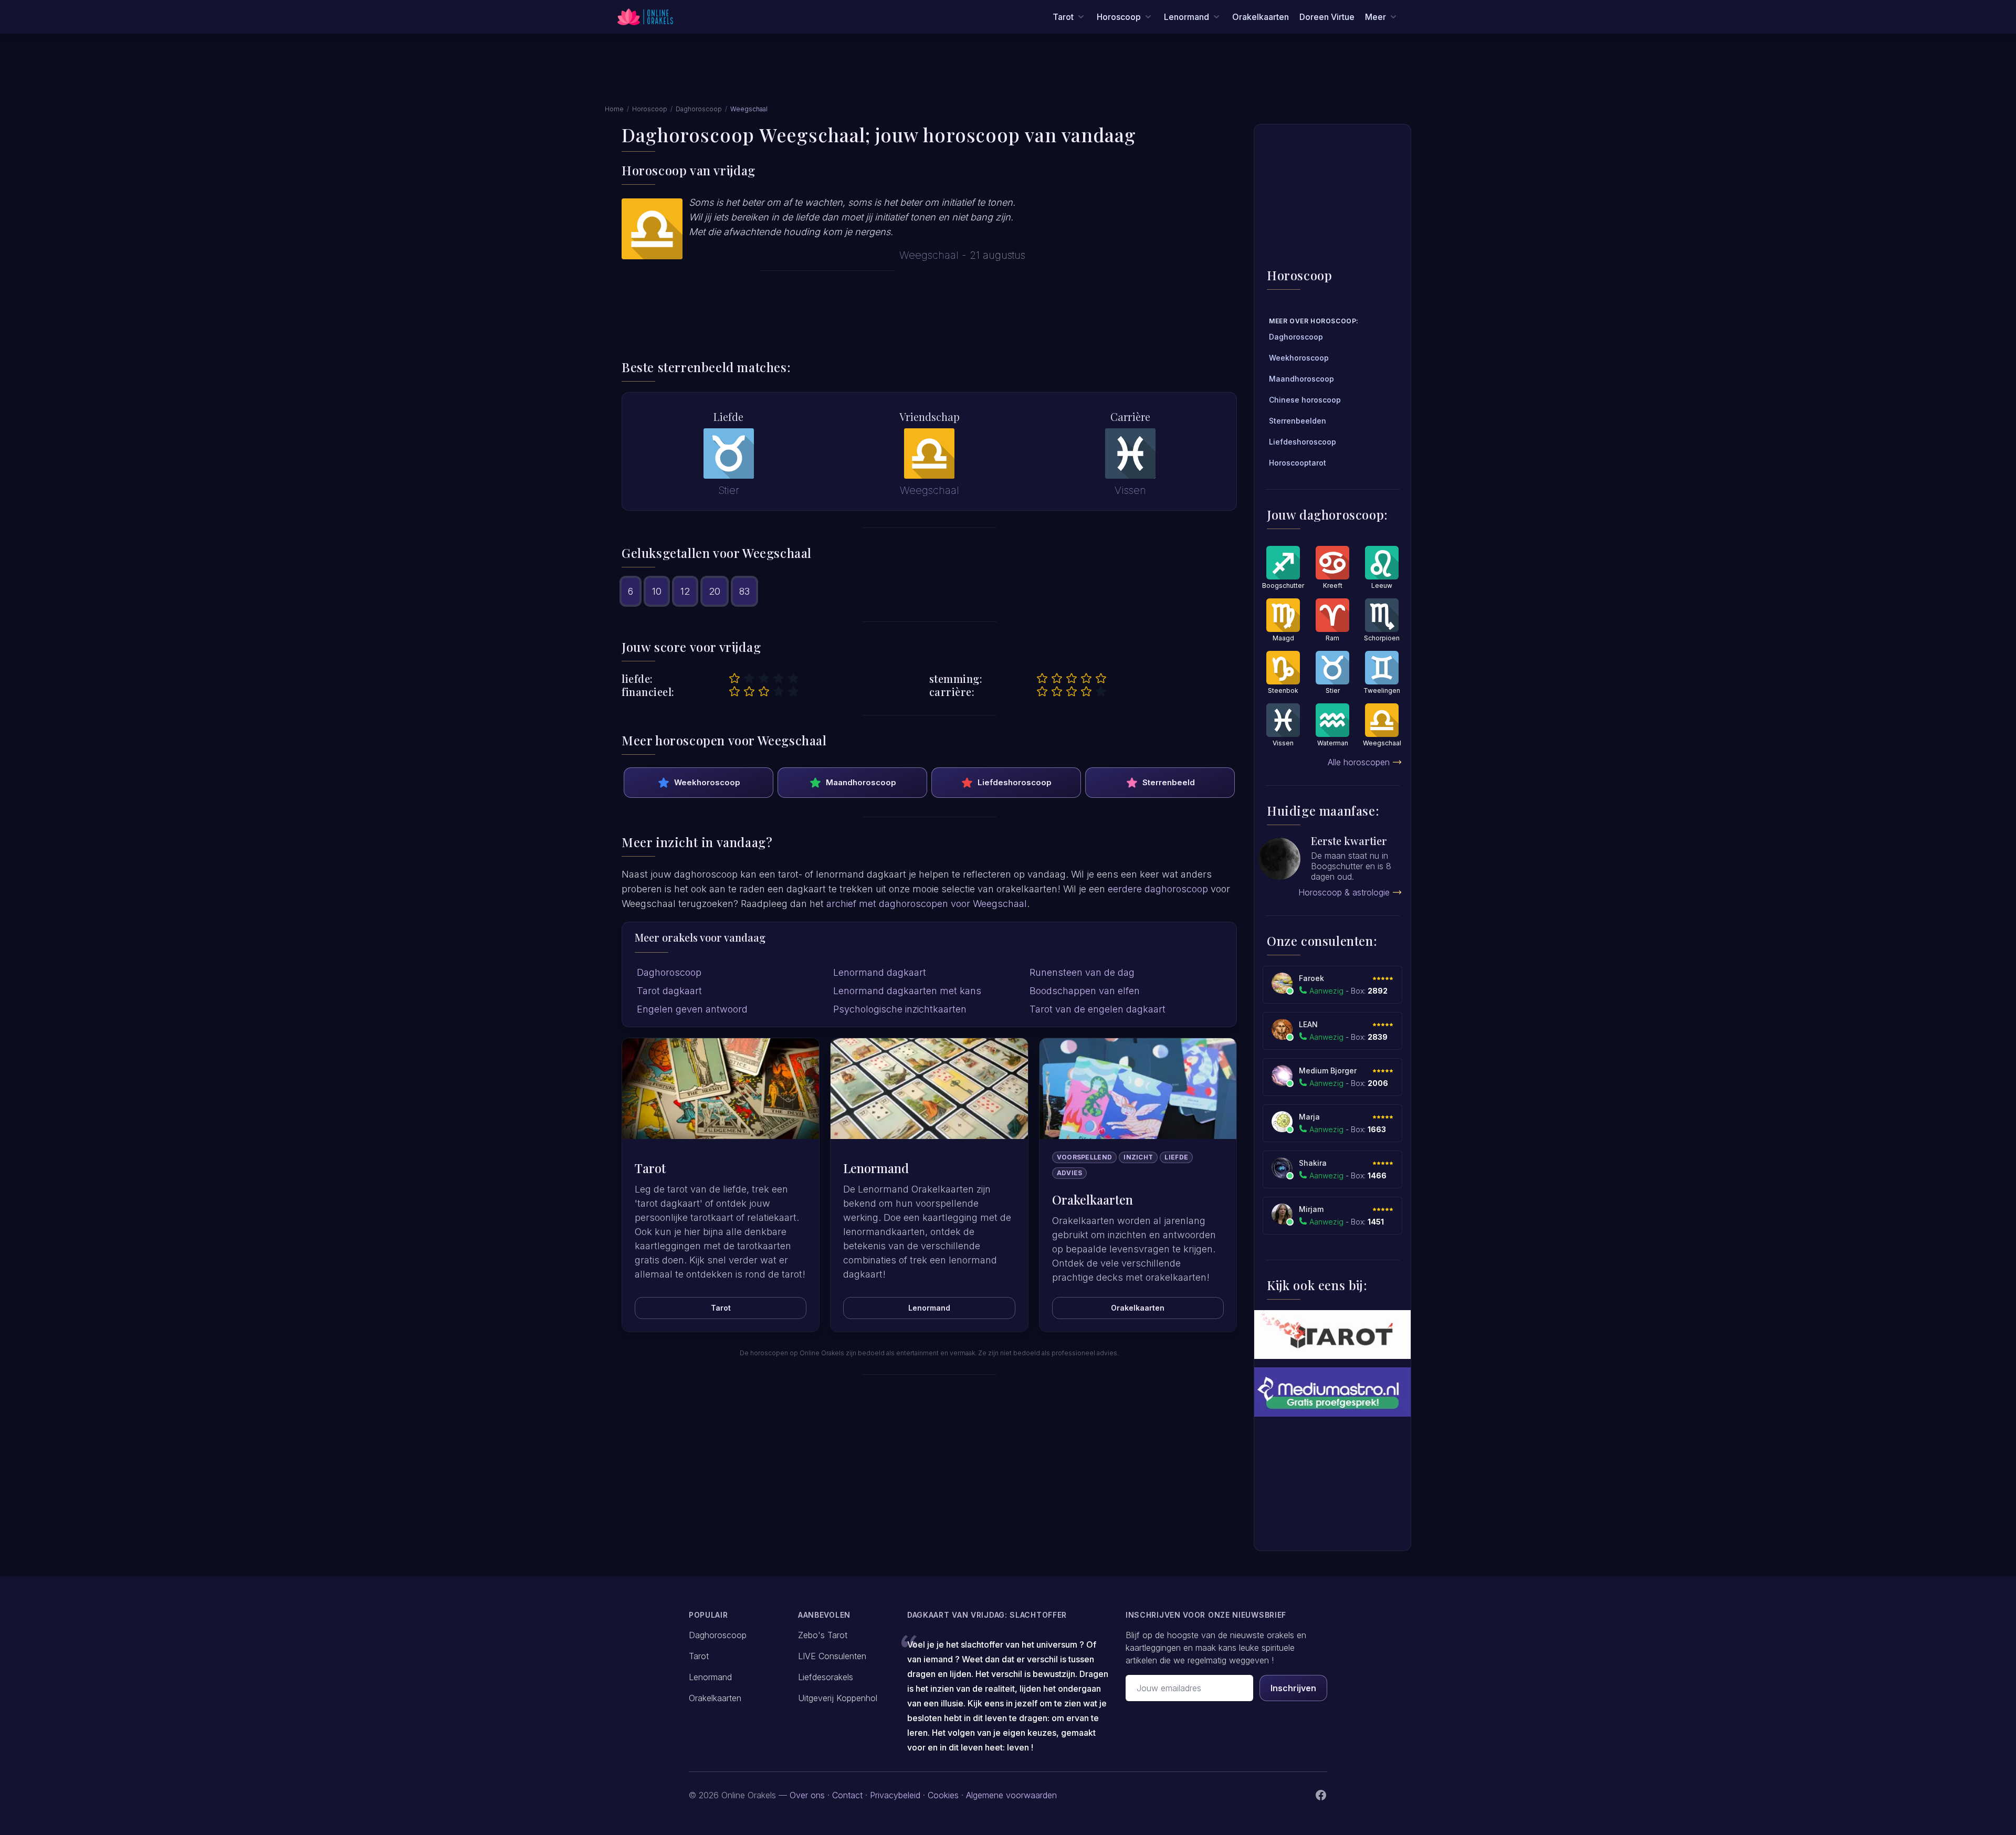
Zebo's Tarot (823, 1635)
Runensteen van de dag (1082, 972)
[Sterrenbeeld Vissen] (1130, 454)
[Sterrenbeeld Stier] (729, 454)
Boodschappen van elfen (1085, 991)
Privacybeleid (895, 1795)
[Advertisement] (1008, 75)
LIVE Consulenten (832, 1656)
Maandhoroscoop (861, 782)
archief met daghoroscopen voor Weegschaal (927, 904)
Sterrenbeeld (1169, 782)
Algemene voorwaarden (1011, 1795)
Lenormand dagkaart (880, 972)
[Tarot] (721, 1089)
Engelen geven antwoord (692, 1009)
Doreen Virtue (1327, 17)
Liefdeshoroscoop (1015, 782)
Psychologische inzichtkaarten (900, 1009)
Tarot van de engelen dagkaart (1098, 1009)
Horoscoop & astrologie (1344, 892)
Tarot (721, 1308)
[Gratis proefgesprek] (1332, 1392)
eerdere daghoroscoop (1158, 889)
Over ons (807, 1795)
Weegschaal (929, 255)
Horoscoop (650, 109)
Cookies (943, 1795)
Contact (847, 1795)
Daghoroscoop (699, 109)
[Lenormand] (929, 1089)
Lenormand (929, 1308)
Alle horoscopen (1359, 762)
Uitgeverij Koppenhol (838, 1698)
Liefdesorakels (826, 1677)
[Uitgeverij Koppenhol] (1332, 1335)
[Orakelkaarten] (1138, 1089)
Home (614, 109)
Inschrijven (1293, 1688)
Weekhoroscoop (707, 782)
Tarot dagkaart (669, 991)
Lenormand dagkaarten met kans (907, 991)
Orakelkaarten (1261, 17)
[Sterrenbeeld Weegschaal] (929, 454)
